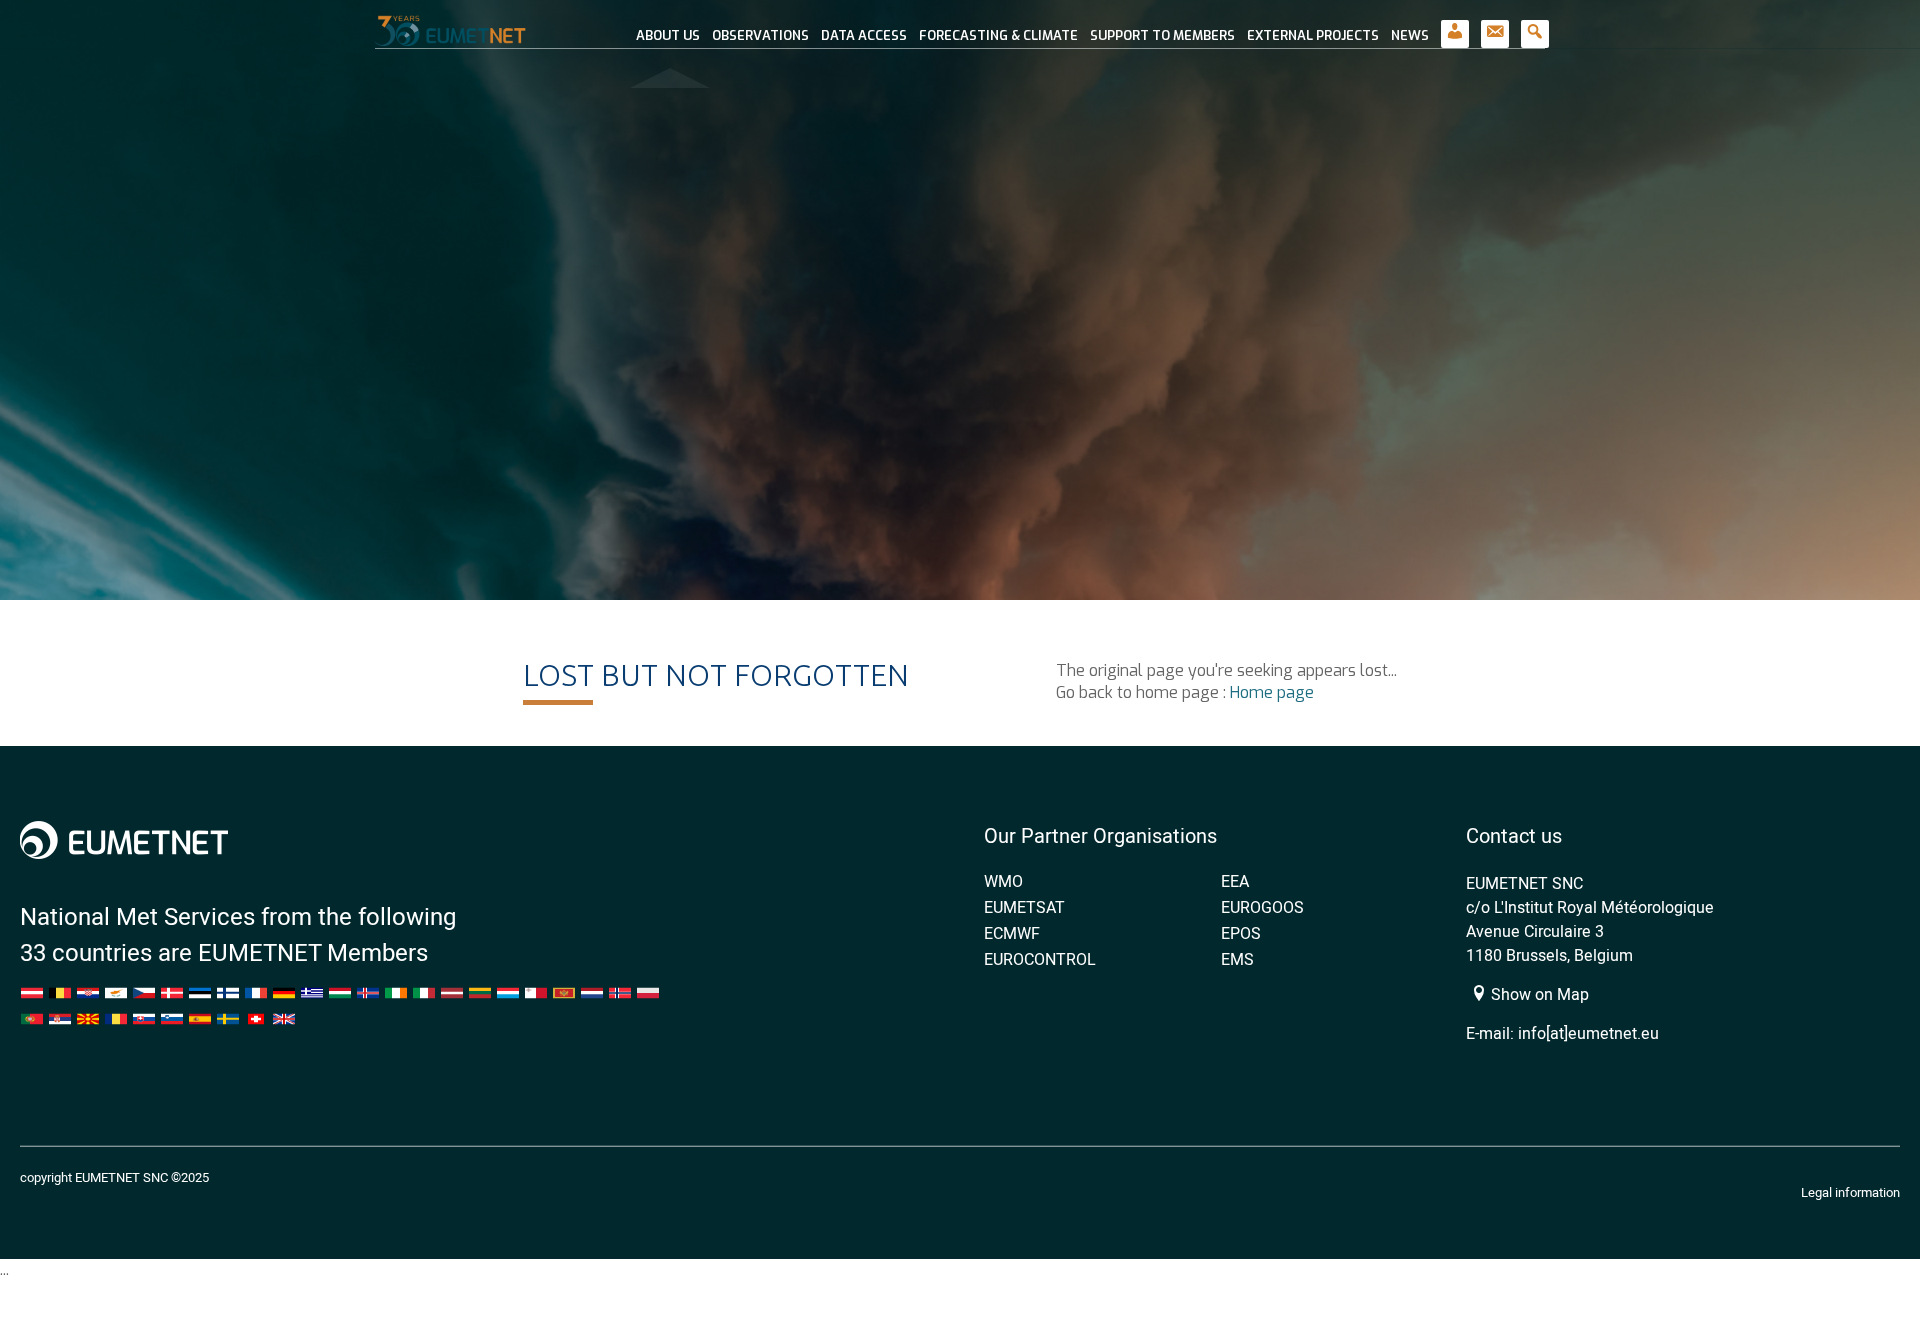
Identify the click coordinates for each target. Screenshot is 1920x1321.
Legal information (1850, 1192)
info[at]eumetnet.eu (1588, 1033)
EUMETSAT (1024, 907)
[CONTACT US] (1495, 24)
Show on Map (1538, 994)
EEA (1235, 881)
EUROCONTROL (1040, 959)
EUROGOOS (1262, 907)
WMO (1003, 881)
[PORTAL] (1455, 24)
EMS (1237, 959)
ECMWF (1012, 933)
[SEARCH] (1535, 24)
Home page (1272, 692)
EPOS (1241, 933)
